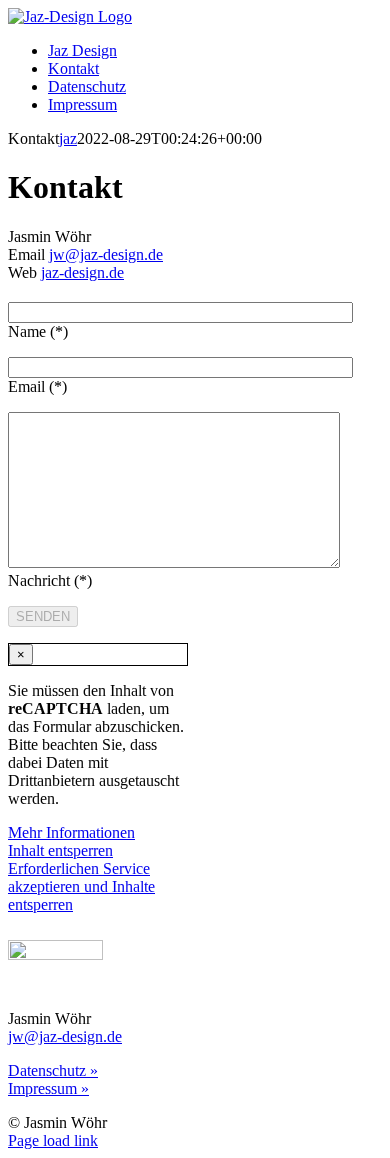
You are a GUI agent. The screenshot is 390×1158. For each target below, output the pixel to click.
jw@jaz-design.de (106, 254)
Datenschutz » (53, 1070)
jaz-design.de (82, 272)
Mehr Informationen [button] (71, 832)
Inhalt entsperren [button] (60, 850)
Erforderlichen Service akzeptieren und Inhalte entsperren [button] (81, 886)
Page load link (53, 1140)
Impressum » (48, 1088)
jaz (68, 138)
